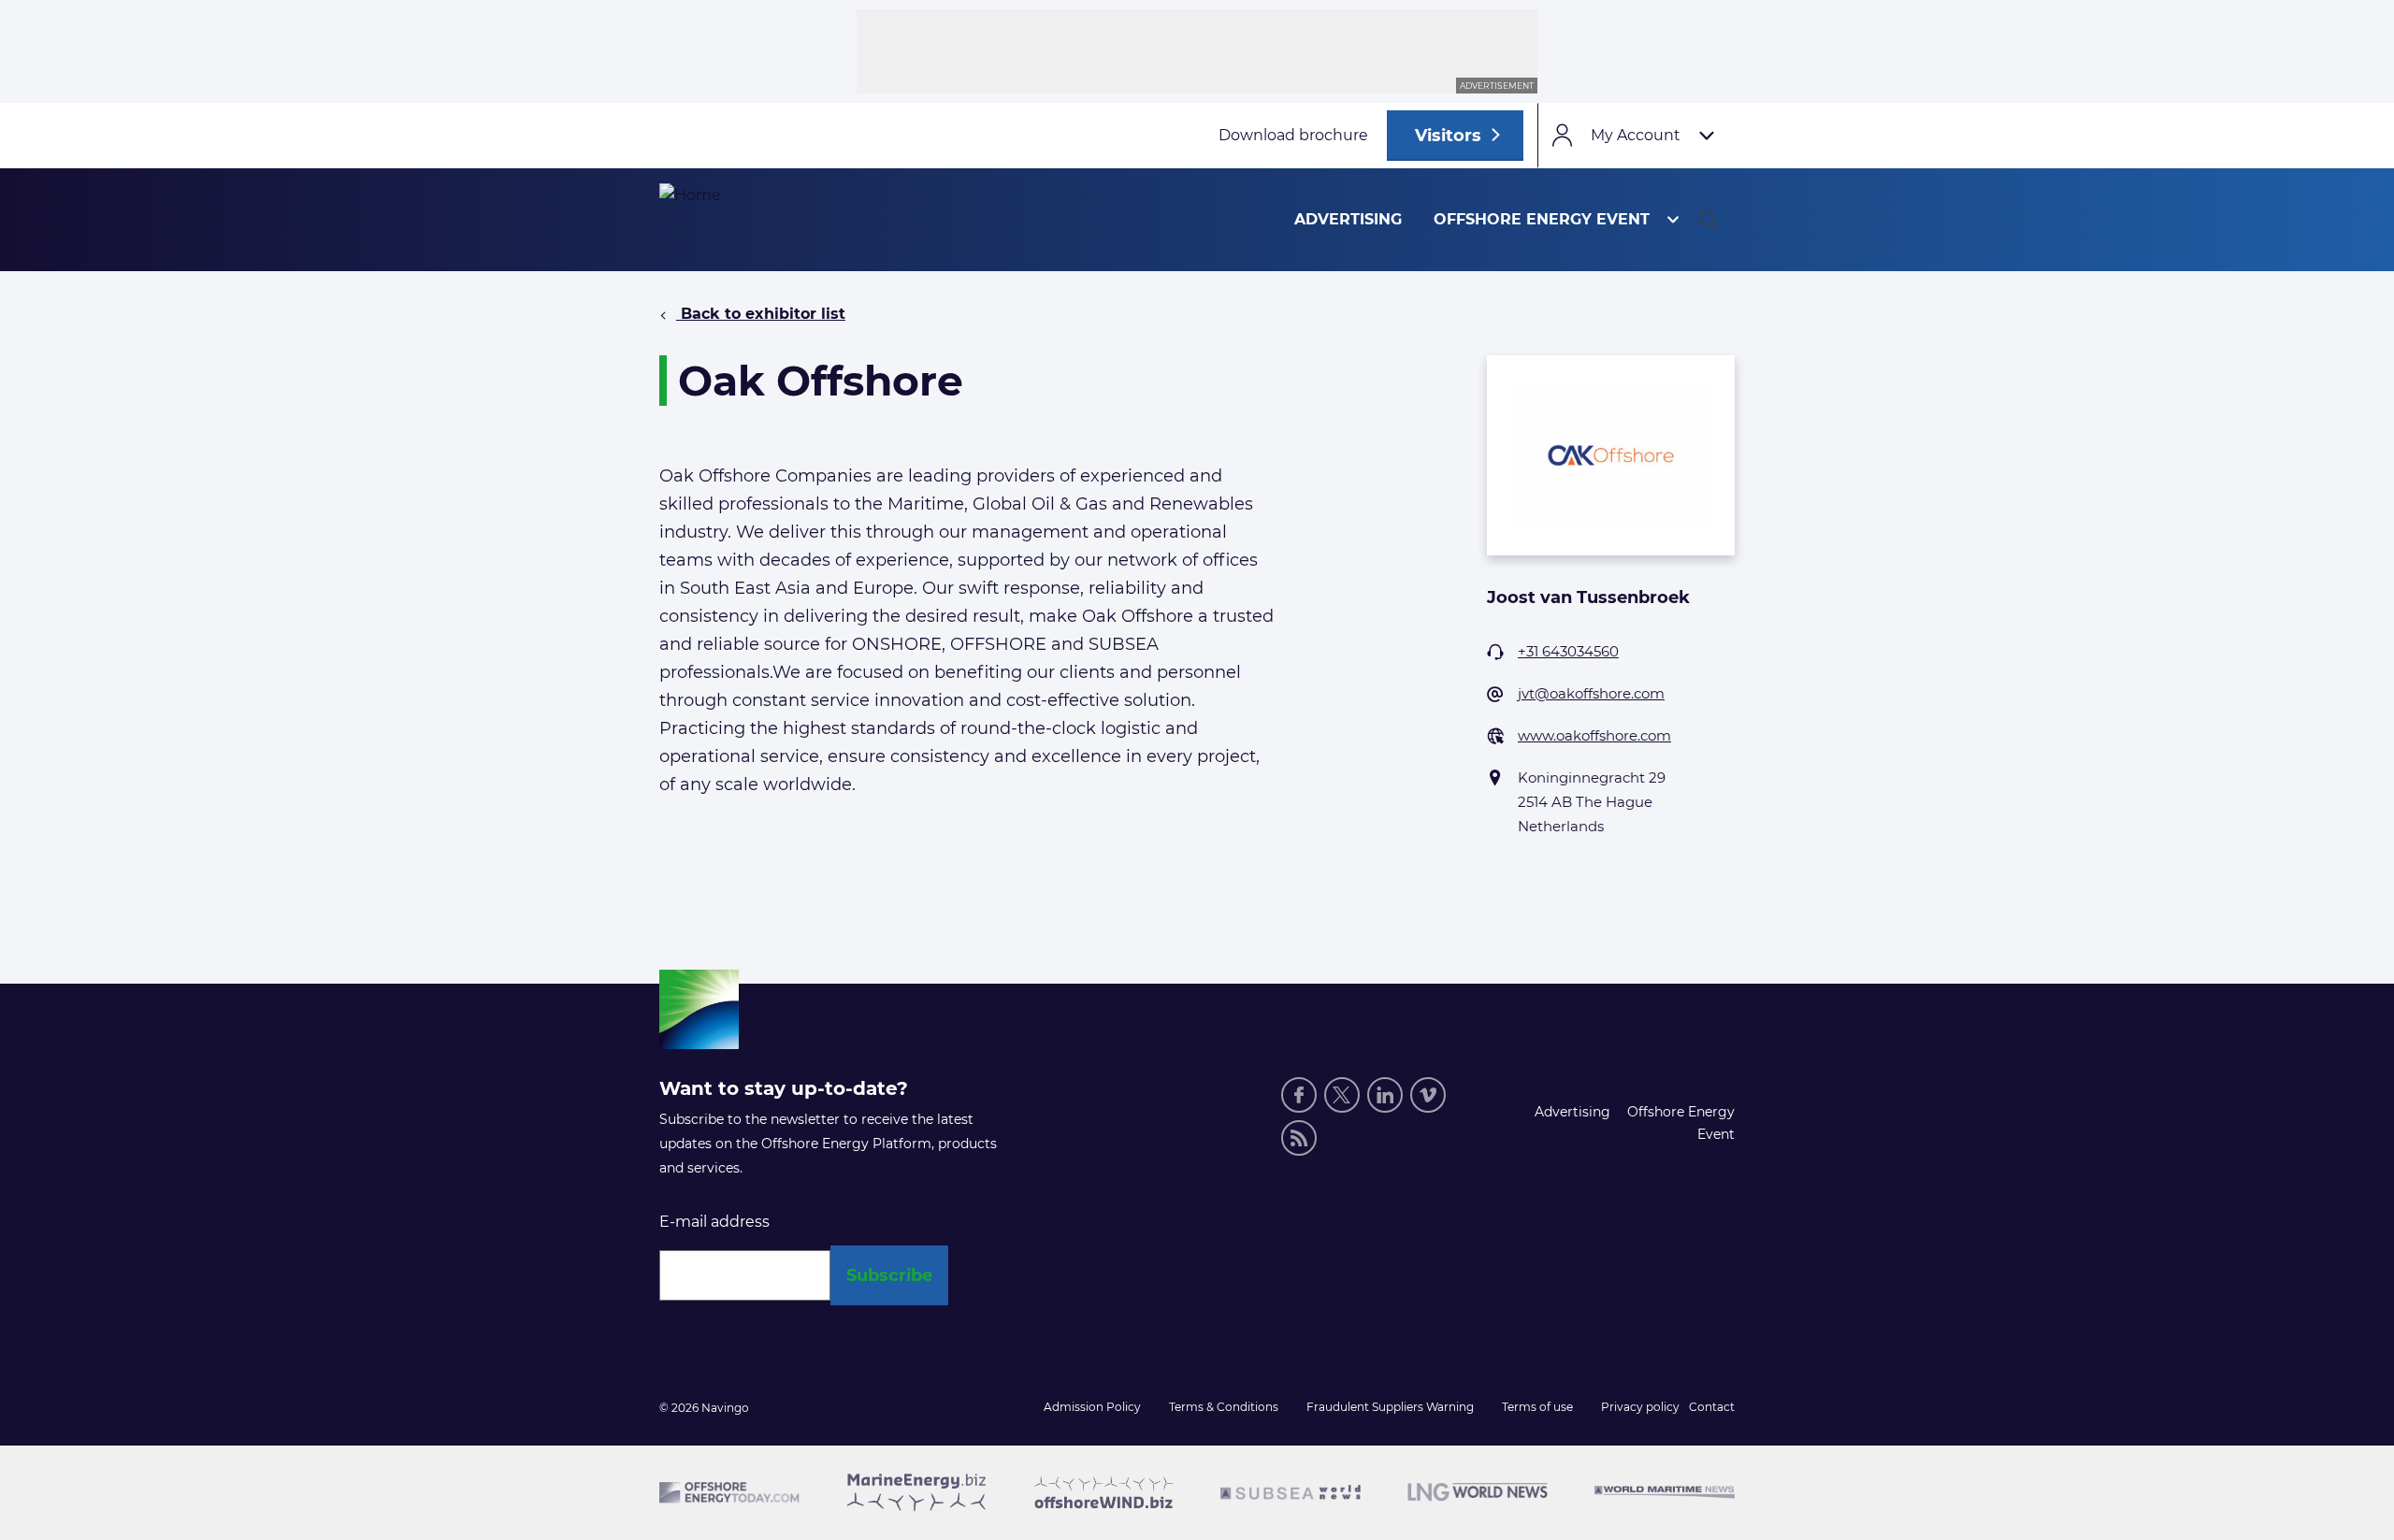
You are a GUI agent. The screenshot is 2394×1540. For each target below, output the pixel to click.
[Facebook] (1299, 1095)
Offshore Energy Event (1542, 219)
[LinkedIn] (1385, 1095)
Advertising (1348, 219)
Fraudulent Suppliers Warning (1390, 1407)
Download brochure (1293, 135)
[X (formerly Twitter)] (1342, 1095)
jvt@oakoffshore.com (1591, 693)
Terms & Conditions (1224, 1407)
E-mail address (714, 1222)
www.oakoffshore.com (1594, 735)
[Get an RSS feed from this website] (1299, 1138)
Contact (1712, 1407)
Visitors (1448, 136)
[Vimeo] (1428, 1095)
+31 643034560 (1568, 651)
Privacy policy (1640, 1407)
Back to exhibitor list (761, 314)
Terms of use (1537, 1407)
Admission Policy (1092, 1407)
